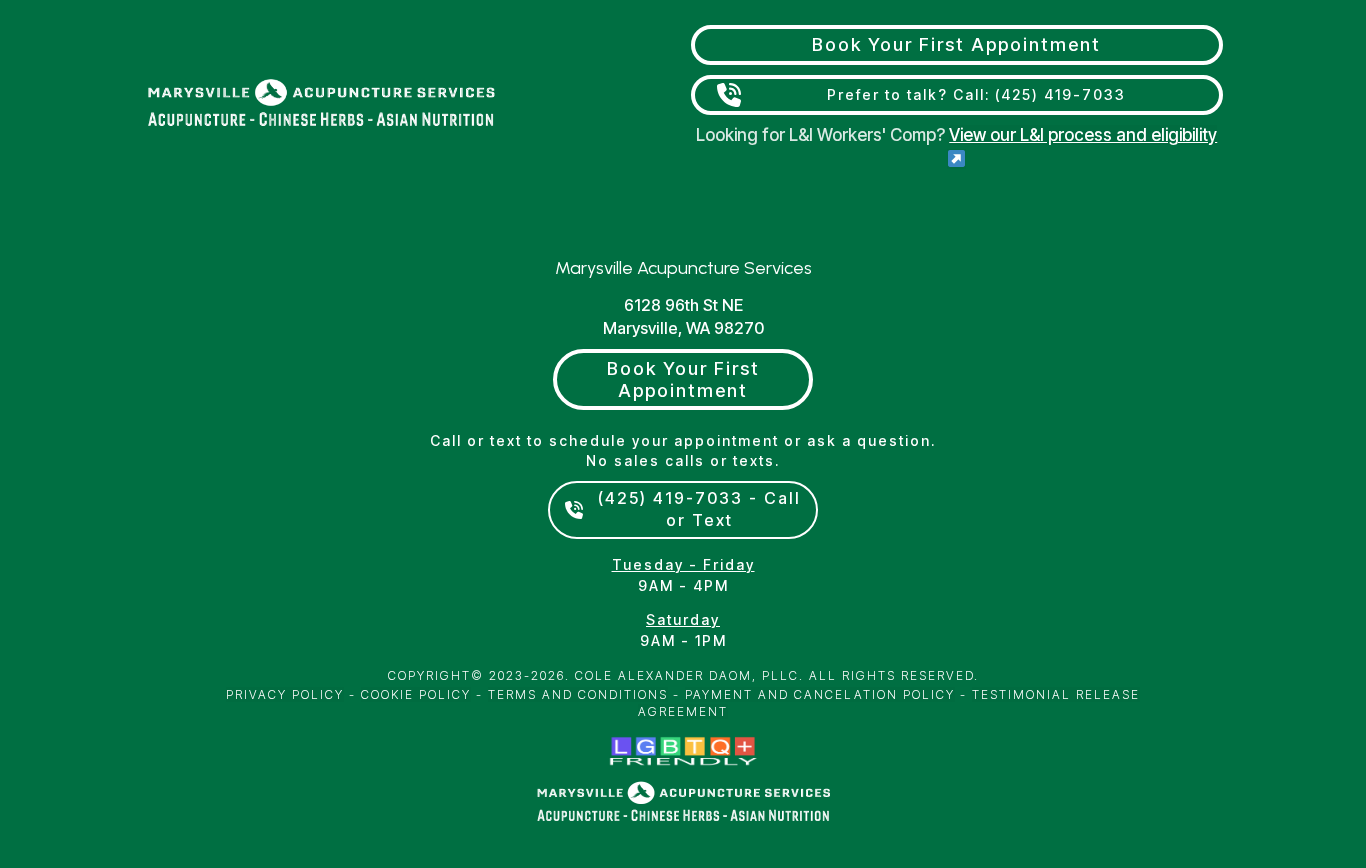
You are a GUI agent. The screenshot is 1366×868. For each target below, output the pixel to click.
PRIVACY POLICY (285, 694)
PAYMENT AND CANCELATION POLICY (820, 694)
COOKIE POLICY (416, 694)
